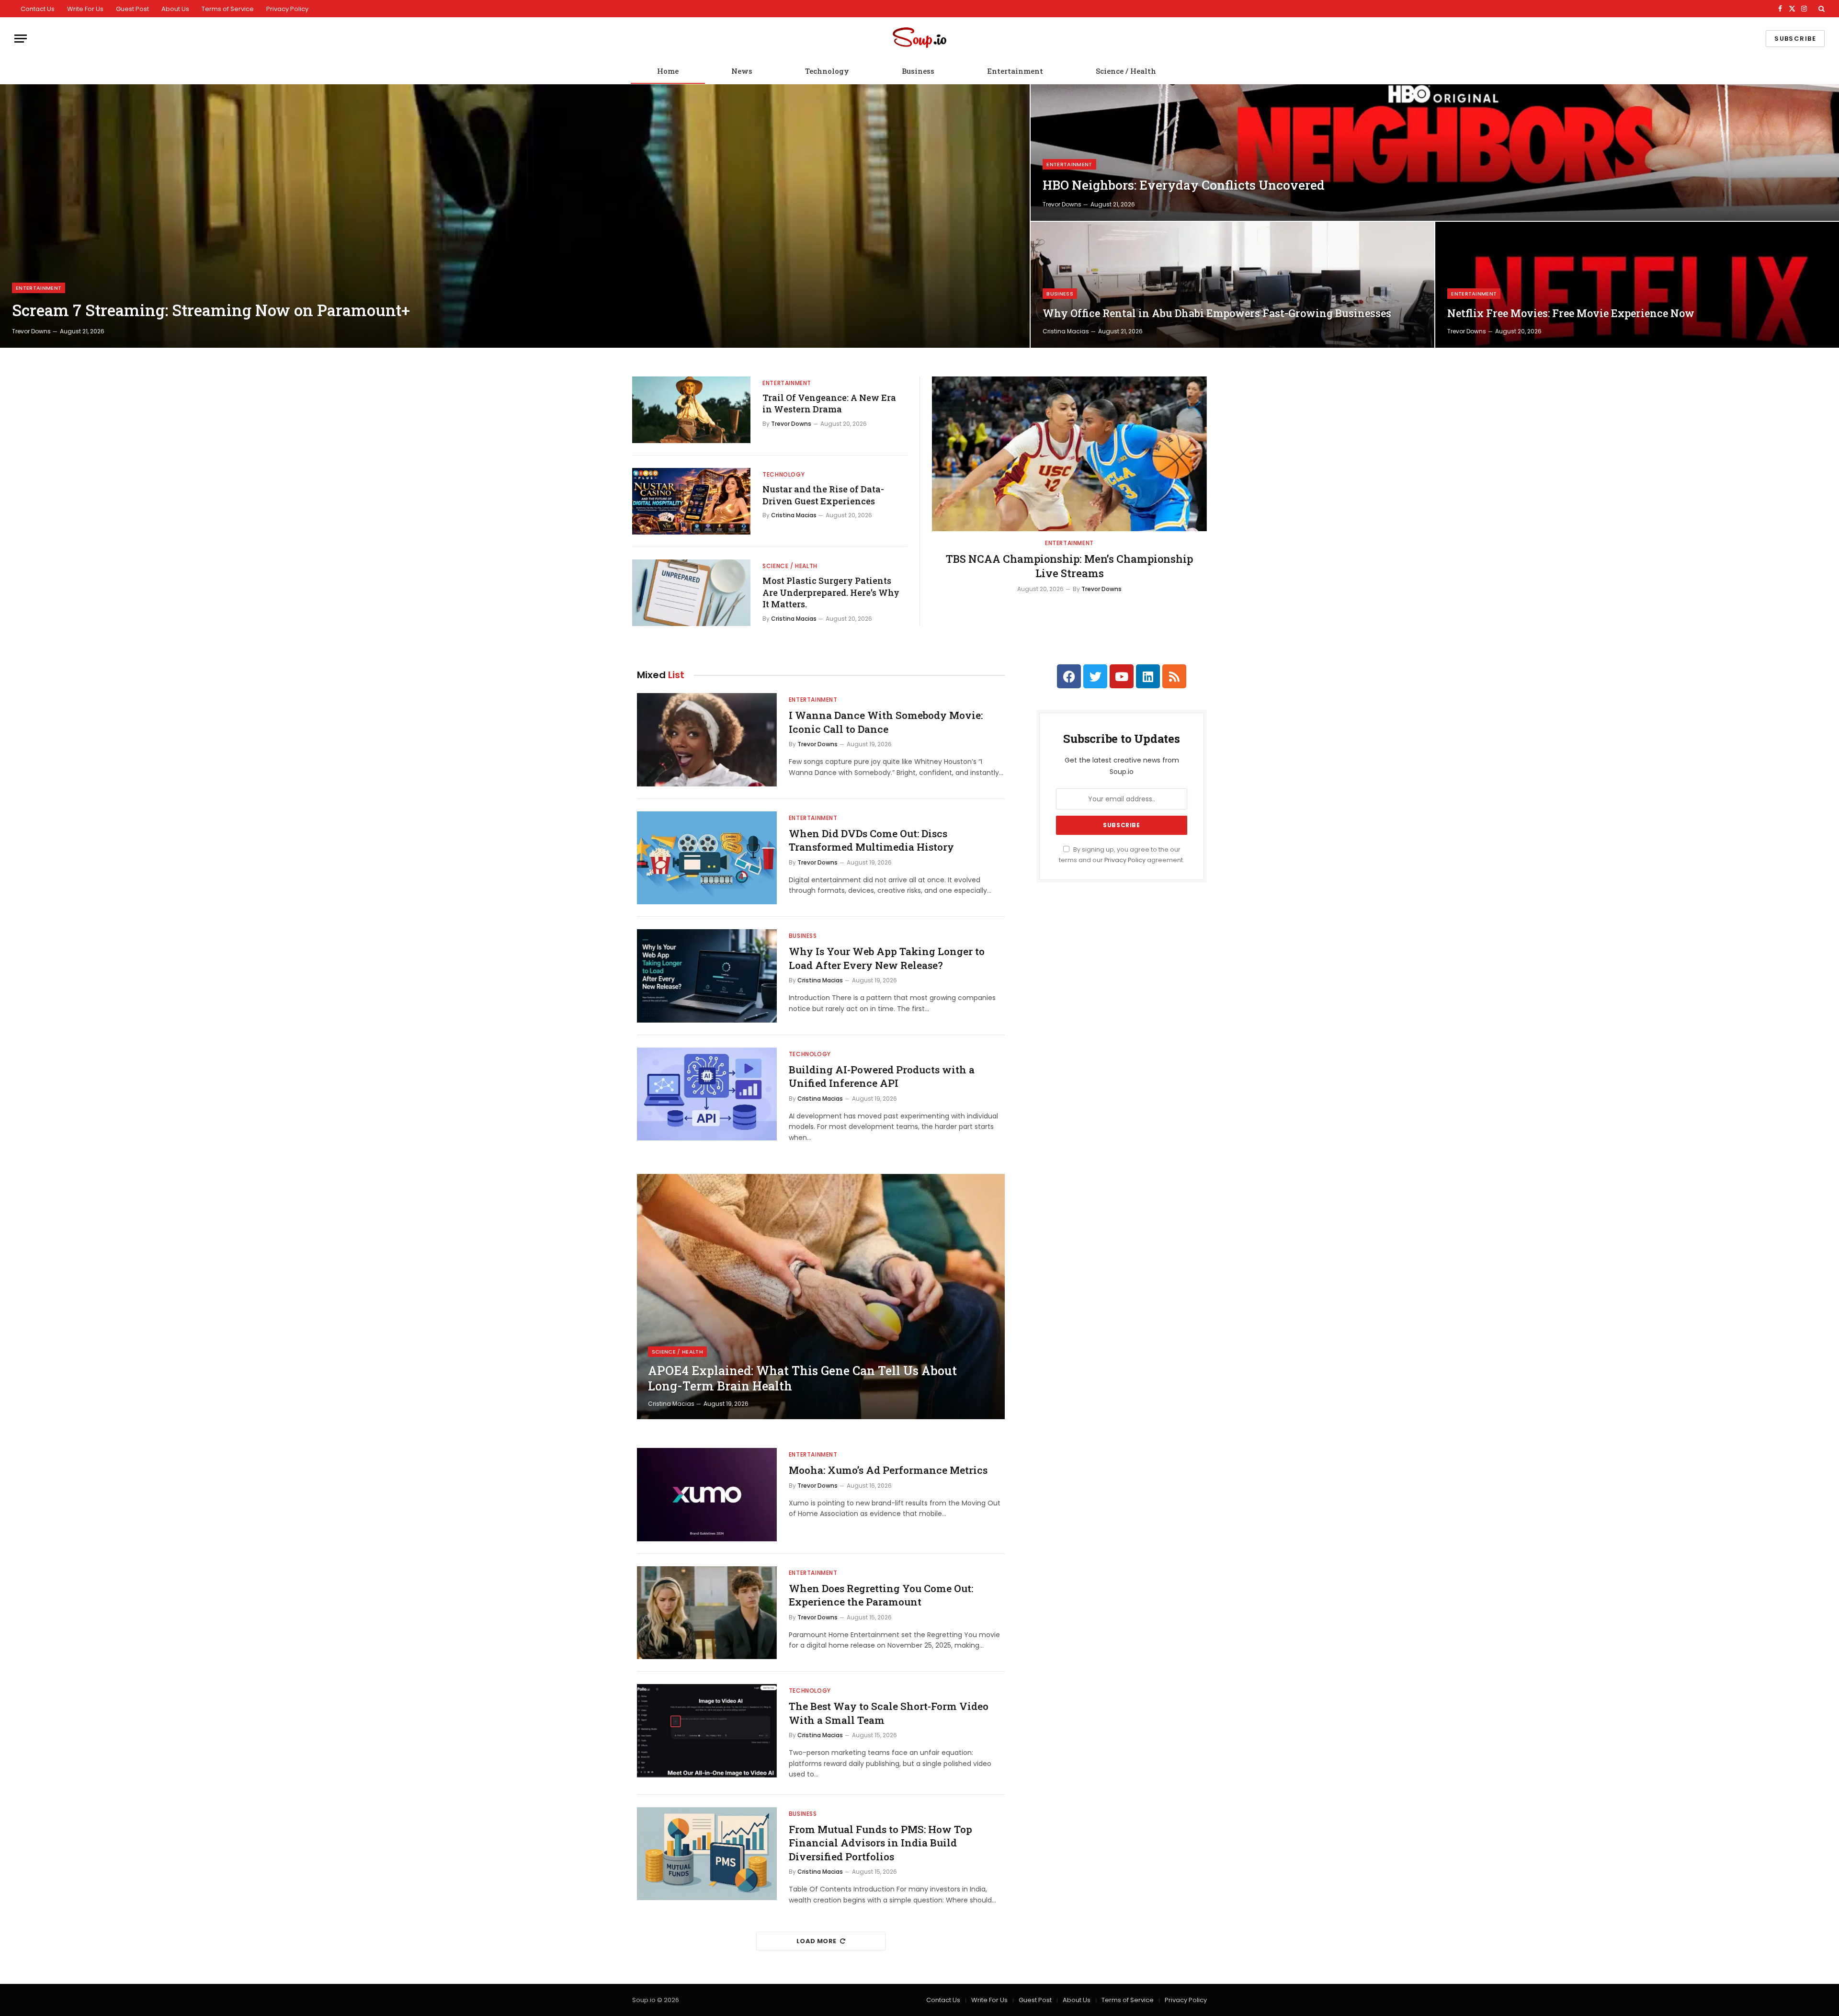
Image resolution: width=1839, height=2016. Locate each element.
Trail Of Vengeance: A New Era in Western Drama (829, 403)
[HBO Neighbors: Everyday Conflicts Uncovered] (1435, 153)
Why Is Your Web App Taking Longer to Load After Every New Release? (887, 958)
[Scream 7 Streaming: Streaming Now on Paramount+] (515, 216)
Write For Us (85, 9)
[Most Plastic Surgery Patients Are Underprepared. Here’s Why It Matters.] (691, 593)
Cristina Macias (1066, 331)
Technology (827, 71)
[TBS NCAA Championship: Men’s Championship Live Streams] (1069, 454)
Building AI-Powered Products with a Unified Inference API (882, 1076)
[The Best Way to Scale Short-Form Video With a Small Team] (707, 1731)
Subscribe (1795, 39)
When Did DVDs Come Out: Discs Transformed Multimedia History (871, 840)
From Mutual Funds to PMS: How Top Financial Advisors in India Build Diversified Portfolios (880, 1843)
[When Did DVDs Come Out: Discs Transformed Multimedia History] (707, 858)
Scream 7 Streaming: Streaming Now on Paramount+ (211, 310)
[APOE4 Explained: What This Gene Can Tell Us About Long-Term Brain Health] (821, 1297)
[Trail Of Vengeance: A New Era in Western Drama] (691, 410)
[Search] (1821, 9)
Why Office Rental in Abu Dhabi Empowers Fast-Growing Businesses (1217, 313)
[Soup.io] (919, 39)
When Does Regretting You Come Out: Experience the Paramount (881, 1595)
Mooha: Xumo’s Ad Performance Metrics (888, 1470)
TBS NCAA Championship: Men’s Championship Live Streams (1069, 566)
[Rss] (1174, 676)
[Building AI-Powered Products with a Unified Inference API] (707, 1094)
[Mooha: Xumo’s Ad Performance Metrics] (707, 1495)
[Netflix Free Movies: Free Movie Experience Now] (1637, 285)
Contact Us (38, 9)
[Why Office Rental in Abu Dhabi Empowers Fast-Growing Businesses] (1232, 285)
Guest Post (132, 9)
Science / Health (1126, 71)
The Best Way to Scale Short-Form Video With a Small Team (889, 1713)
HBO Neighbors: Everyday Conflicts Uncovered (1184, 185)
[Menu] (21, 39)
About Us (175, 9)
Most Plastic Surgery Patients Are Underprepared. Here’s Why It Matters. (831, 592)
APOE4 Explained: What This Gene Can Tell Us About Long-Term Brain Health (802, 1378)
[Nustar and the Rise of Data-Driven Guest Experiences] (691, 501)
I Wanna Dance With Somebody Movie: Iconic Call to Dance (886, 722)
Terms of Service (228, 9)
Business (918, 71)
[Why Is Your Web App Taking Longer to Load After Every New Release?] (707, 976)
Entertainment (1015, 71)
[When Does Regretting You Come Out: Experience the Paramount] (707, 1613)
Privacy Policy (287, 9)
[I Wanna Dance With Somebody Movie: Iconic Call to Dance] (707, 740)
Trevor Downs (31, 331)
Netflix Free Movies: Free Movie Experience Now (1571, 313)
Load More (817, 1941)
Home (668, 71)
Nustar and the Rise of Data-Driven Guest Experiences (823, 495)
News (742, 71)
